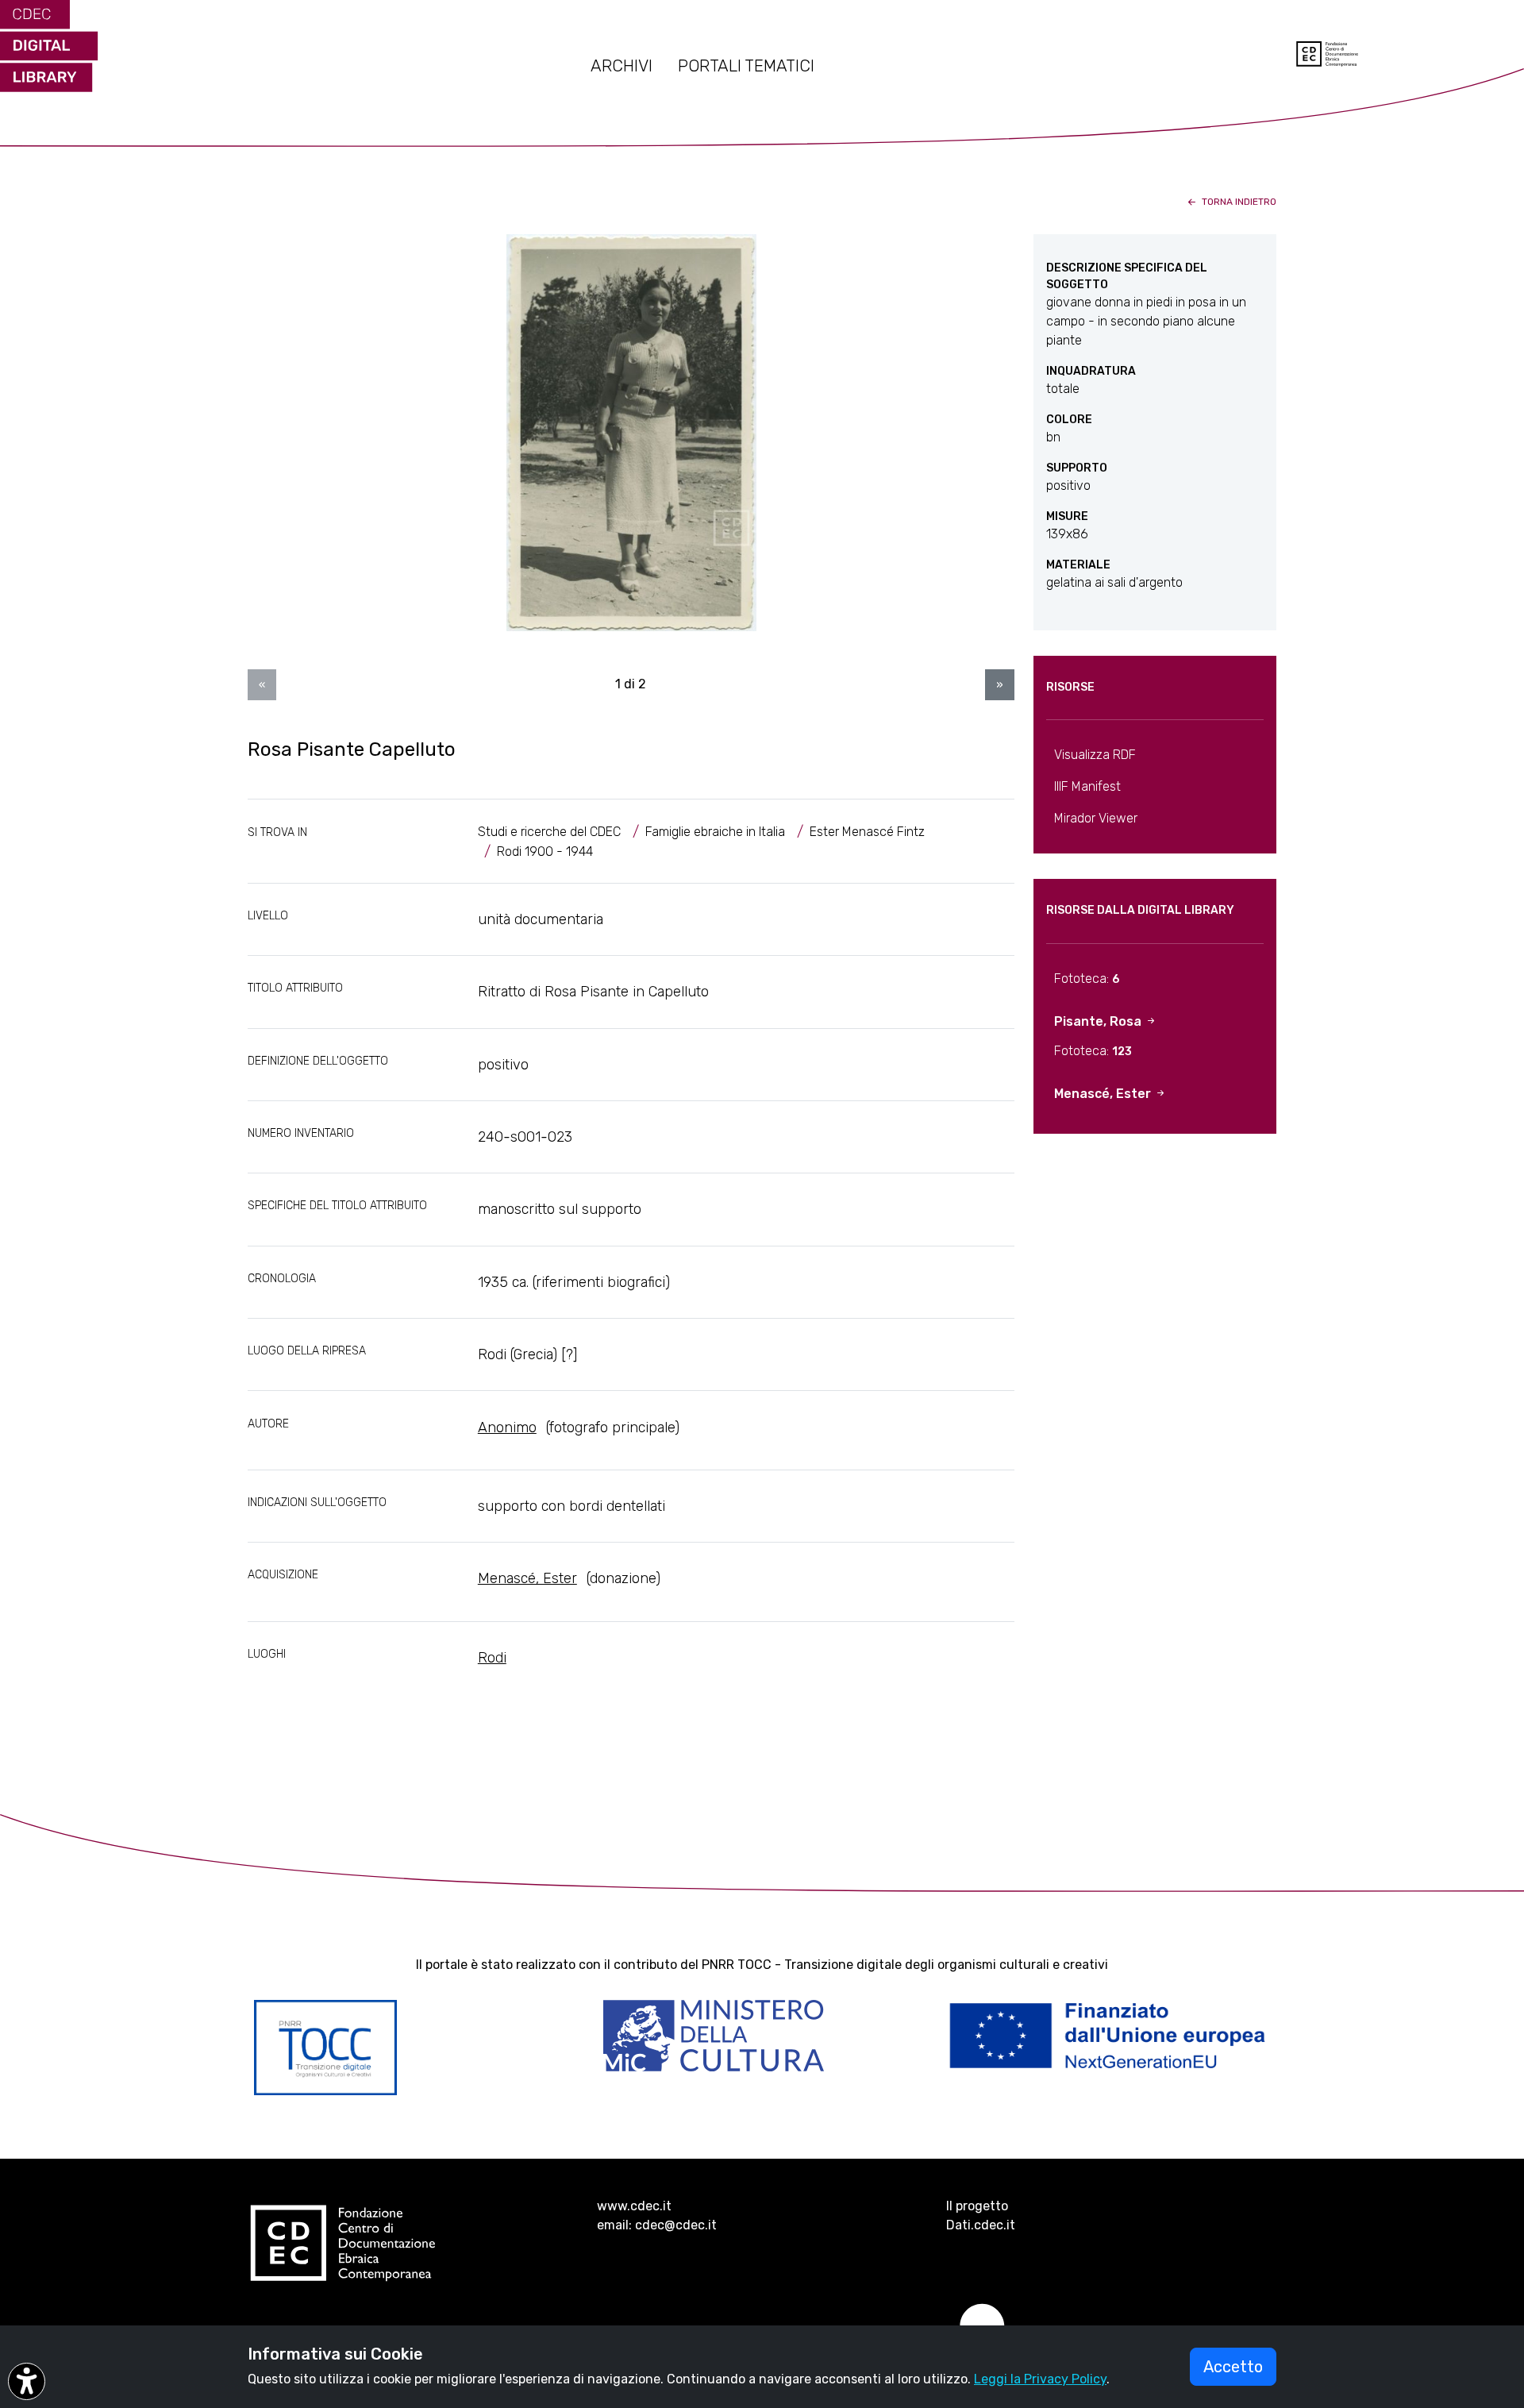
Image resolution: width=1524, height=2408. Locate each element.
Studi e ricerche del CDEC (549, 832)
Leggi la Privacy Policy (1040, 2379)
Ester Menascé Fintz (867, 832)
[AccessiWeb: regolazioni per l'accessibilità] (27, 2381)
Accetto (1233, 2367)
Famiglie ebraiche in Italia (715, 832)
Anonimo (507, 1427)
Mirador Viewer (1096, 818)
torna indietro (1238, 202)
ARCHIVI (622, 66)
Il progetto (977, 2206)
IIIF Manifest (1087, 786)
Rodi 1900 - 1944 (545, 851)
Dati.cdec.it (981, 2225)
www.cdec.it (634, 2206)
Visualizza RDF (1095, 755)
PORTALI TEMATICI (746, 66)
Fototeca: (1087, 979)
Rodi (492, 1658)
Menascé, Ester (527, 1578)
